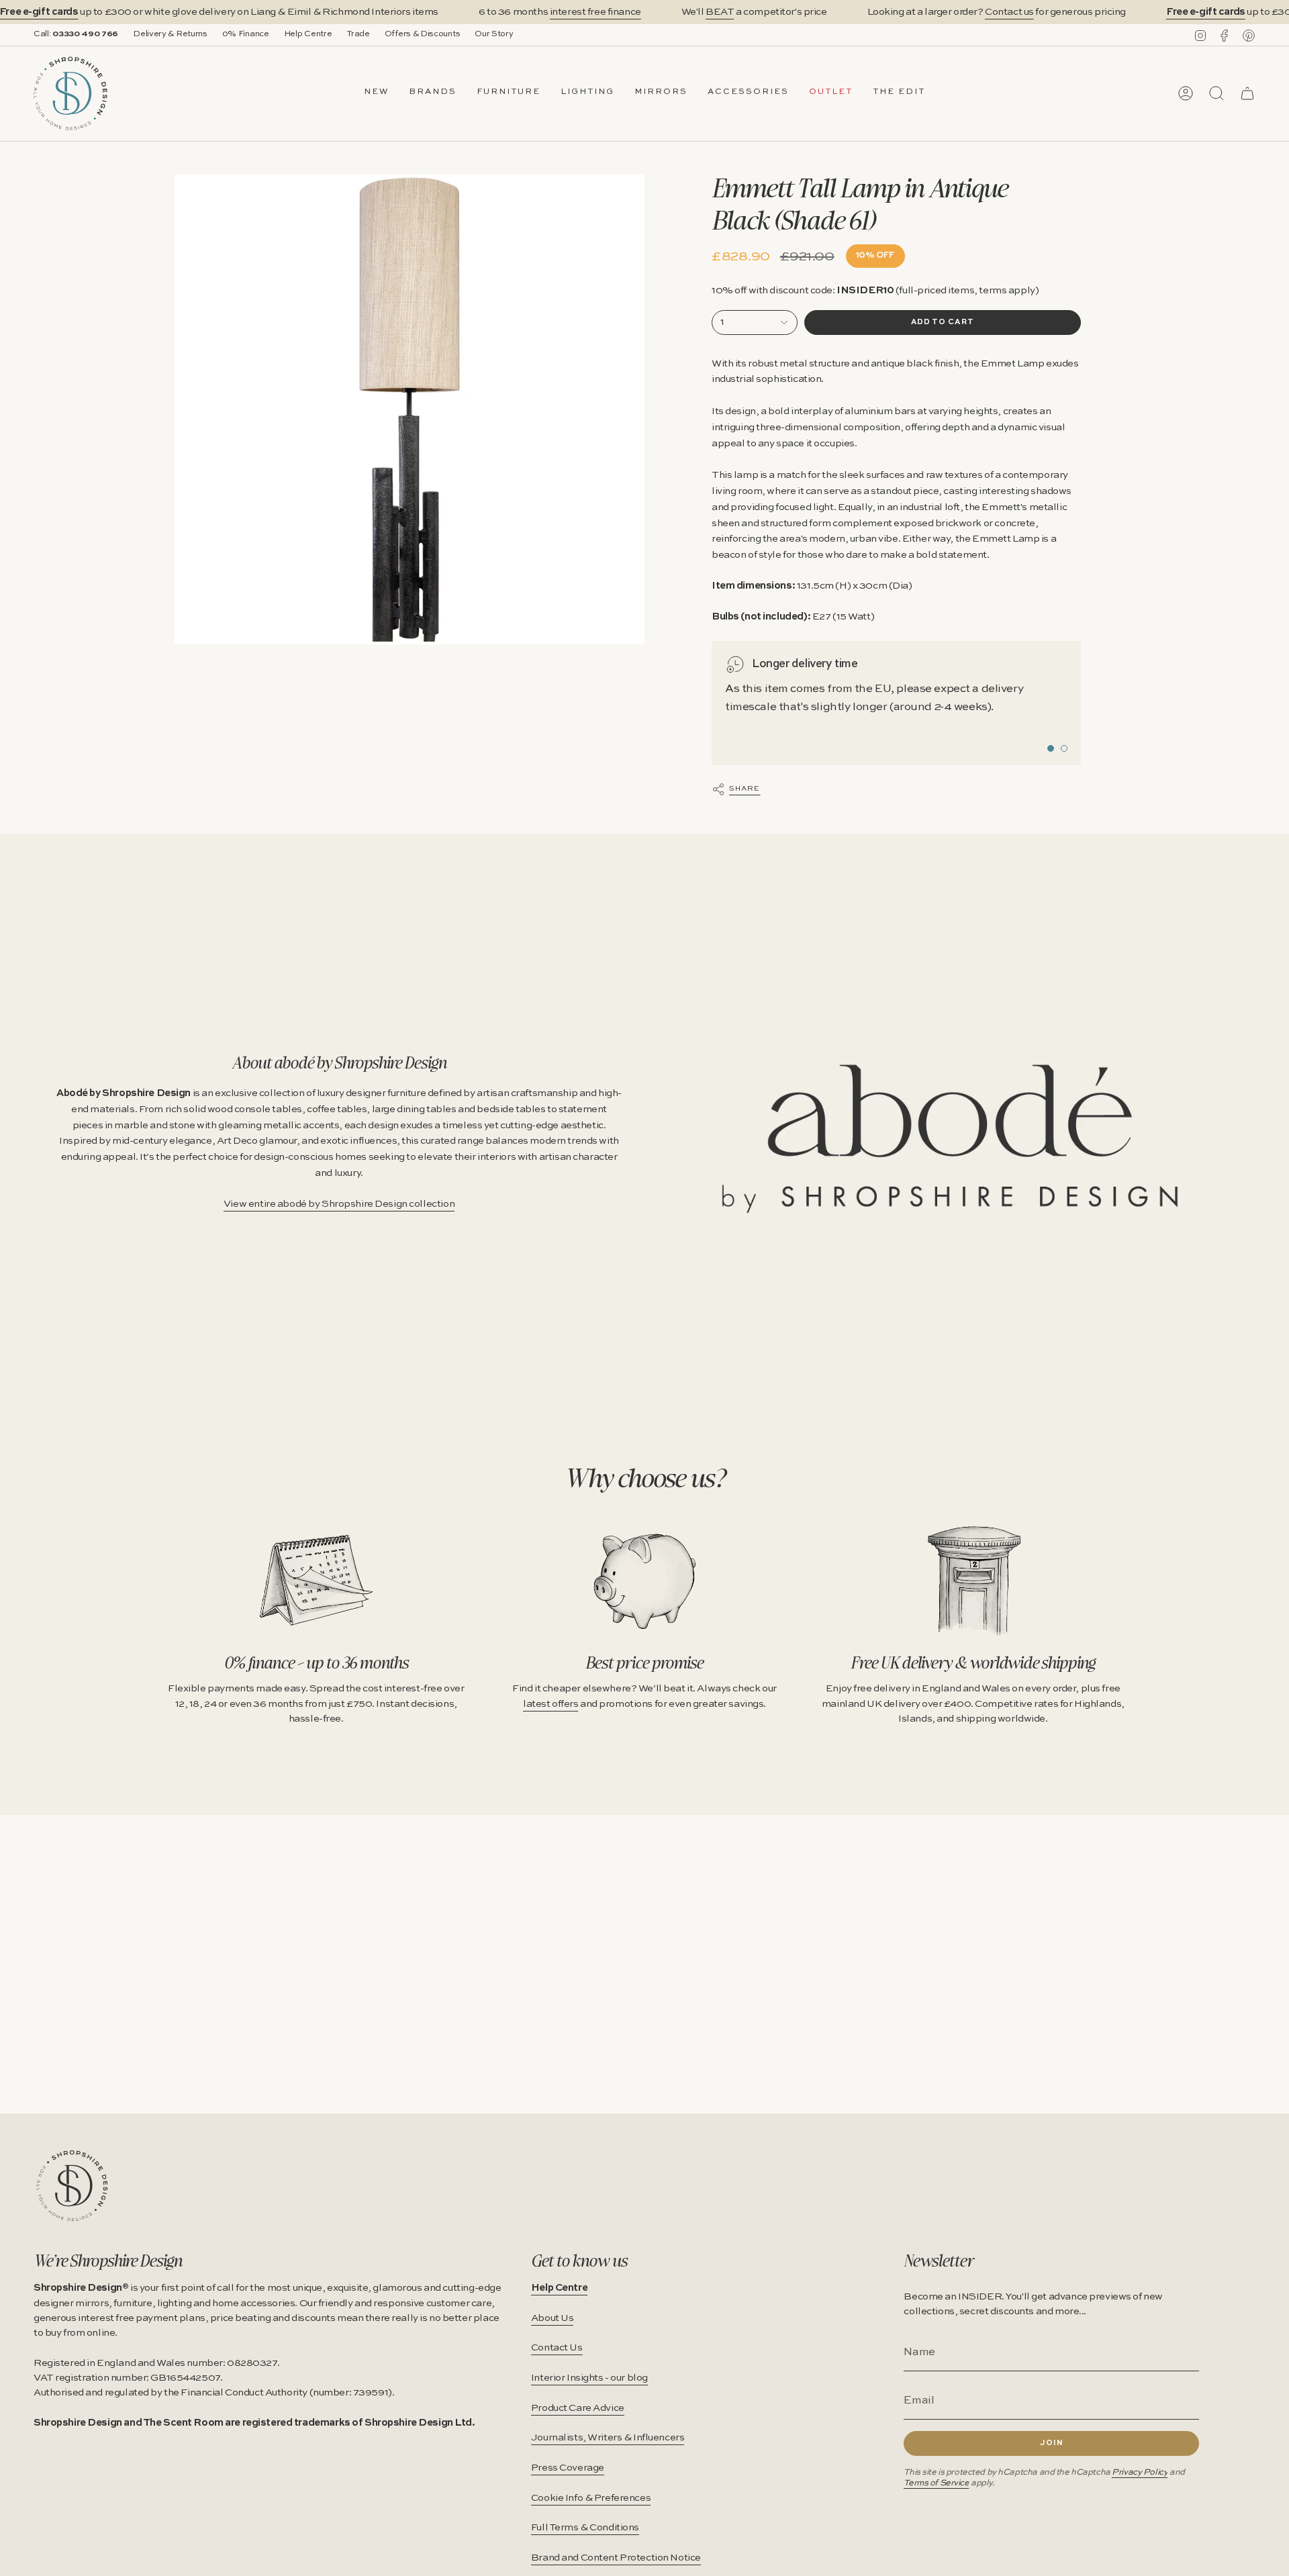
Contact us (1009, 12)
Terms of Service (936, 2483)
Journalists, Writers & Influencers (608, 2438)
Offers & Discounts (423, 34)
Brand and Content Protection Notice (616, 2558)
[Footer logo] (72, 2186)
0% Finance (246, 34)
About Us (553, 2318)
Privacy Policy (1140, 2472)
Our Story (494, 34)
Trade (358, 34)
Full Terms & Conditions (585, 2528)
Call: (76, 34)
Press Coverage (568, 2468)
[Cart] (1247, 93)
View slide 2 (1064, 748)
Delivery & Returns (170, 34)
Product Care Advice (578, 2408)
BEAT (720, 12)
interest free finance (595, 12)
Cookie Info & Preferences (591, 2498)
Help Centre (308, 34)
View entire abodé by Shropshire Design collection (339, 1204)
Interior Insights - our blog (589, 2378)
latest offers (551, 1704)
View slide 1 (1051, 748)
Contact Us (557, 2348)
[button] (433, 93)
